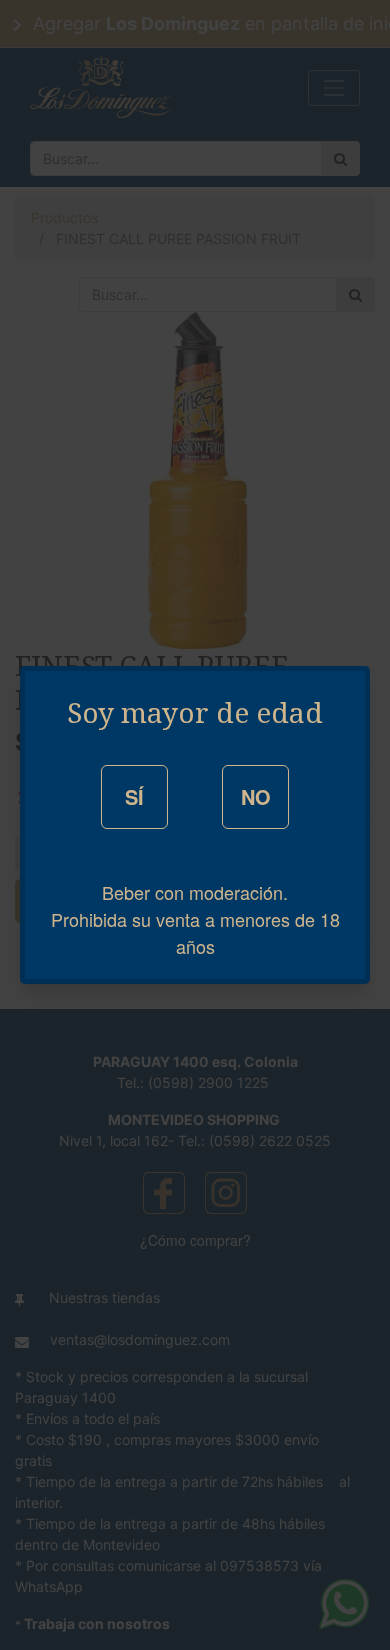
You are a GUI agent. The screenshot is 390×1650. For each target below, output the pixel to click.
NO (256, 796)
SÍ (134, 796)
